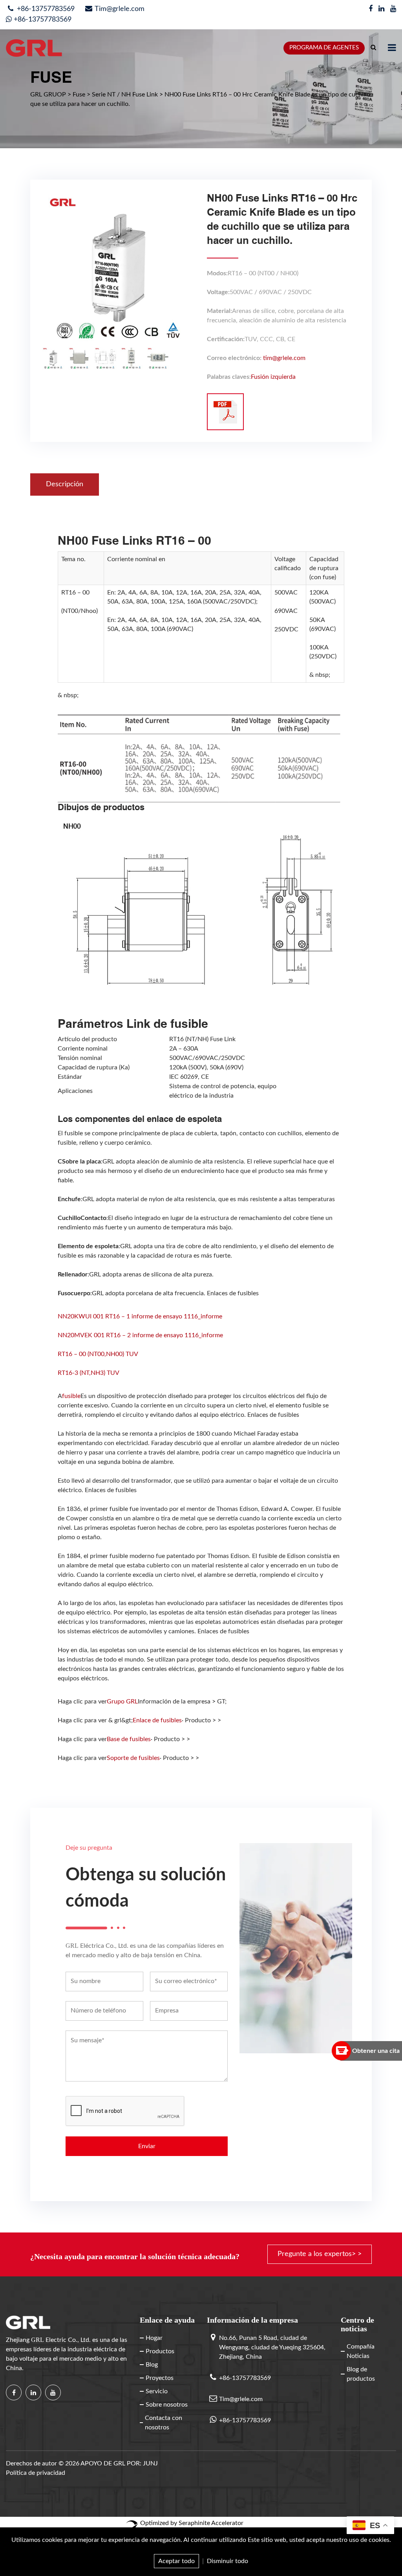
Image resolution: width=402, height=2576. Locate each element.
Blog (152, 2365)
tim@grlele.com (284, 358)
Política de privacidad (36, 2473)
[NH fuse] (225, 412)
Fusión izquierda (273, 377)
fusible (71, 1396)
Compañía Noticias (361, 2351)
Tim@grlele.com (120, 9)
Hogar (154, 2338)
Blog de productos (361, 2374)
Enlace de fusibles (157, 1720)
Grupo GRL (122, 1702)
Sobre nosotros (167, 2405)
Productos (160, 2351)
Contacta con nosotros (164, 2423)
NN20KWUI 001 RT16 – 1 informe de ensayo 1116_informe (140, 1316)
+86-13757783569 (45, 9)
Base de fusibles (129, 1739)
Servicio (157, 2391)
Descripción (65, 484)
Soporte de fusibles (133, 1758)
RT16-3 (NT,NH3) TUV (89, 1373)
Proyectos (160, 2378)
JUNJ (150, 2463)
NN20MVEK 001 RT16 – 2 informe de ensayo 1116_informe (140, 1335)
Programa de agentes (324, 48)
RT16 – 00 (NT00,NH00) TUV (98, 1354)
